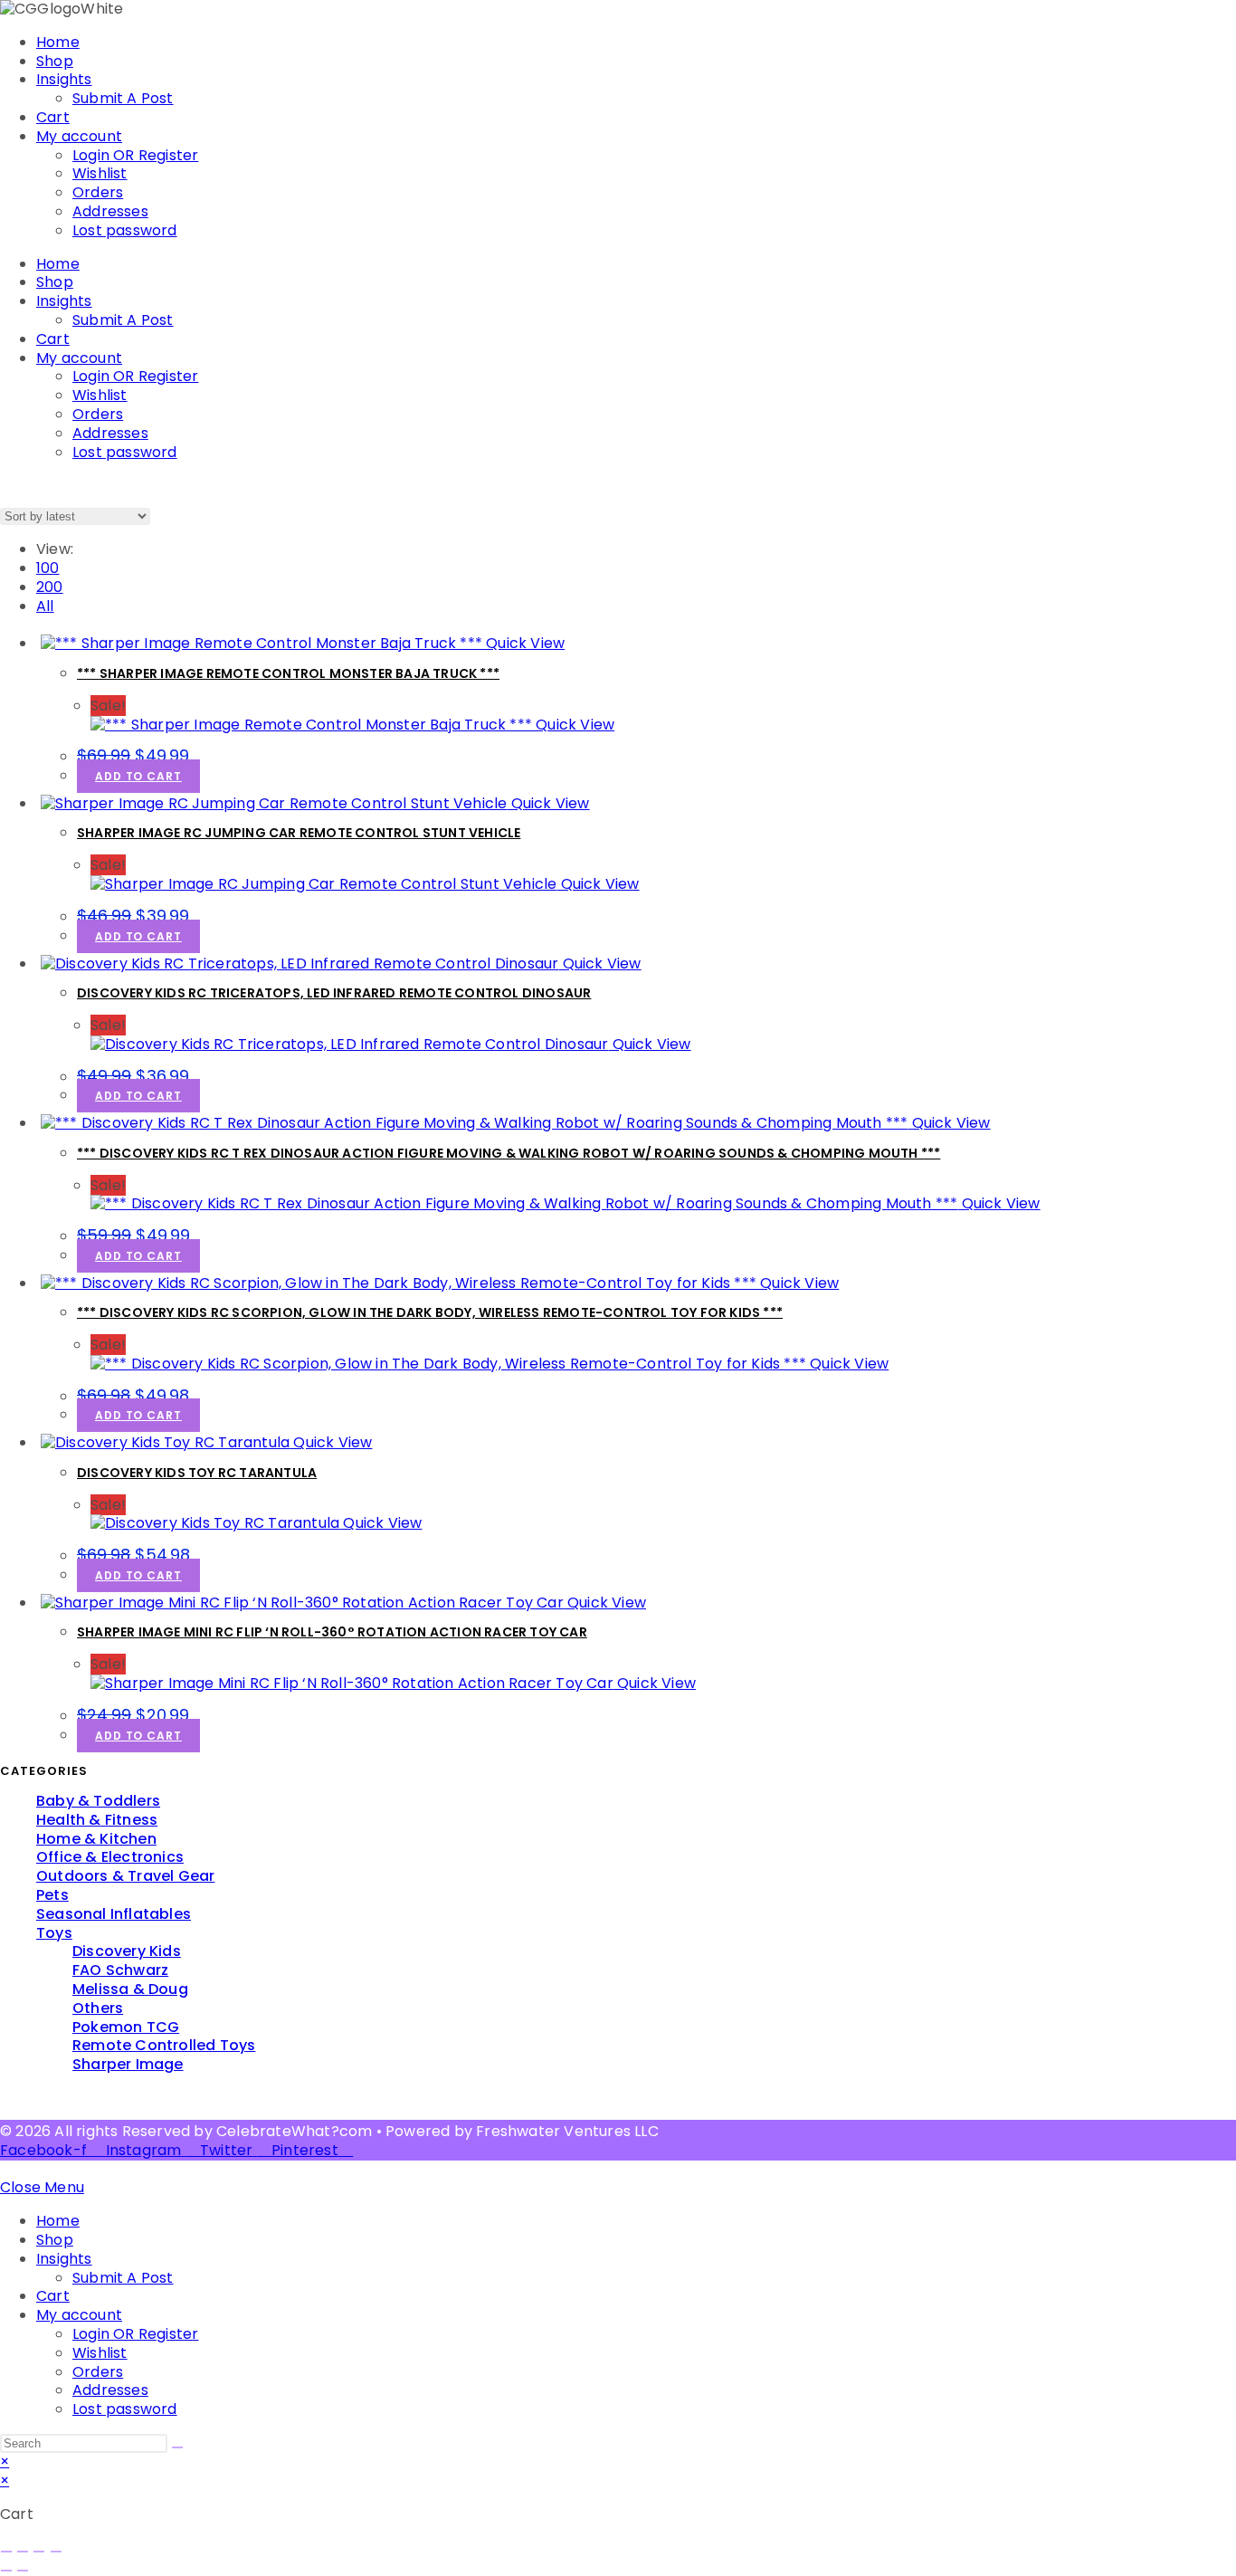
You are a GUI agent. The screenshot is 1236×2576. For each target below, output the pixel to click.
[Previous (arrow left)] (6, 2571)
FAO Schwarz (120, 1970)
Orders (98, 192)
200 (50, 587)
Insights (64, 79)
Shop (55, 61)
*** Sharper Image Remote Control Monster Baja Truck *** (288, 673)
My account (79, 136)
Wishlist (100, 173)
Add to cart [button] (138, 776)
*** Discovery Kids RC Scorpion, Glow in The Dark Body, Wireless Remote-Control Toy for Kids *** (430, 1312)
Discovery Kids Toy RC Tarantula (197, 1473)
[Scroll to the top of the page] (5, 2169)
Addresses (110, 211)
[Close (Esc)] (56, 2552)
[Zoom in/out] (6, 2552)
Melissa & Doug (130, 1989)
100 (48, 568)
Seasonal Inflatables (114, 1914)
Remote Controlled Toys (164, 2045)
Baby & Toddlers (98, 1801)
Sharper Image (128, 2064)
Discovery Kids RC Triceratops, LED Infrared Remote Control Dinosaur (334, 993)
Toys (54, 1933)
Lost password (125, 230)
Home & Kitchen (96, 1839)
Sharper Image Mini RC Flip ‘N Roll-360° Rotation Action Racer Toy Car (332, 1632)
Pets (52, 1895)
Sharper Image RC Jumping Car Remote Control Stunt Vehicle (299, 833)
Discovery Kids (127, 1951)
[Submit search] (177, 2447)
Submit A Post (123, 98)
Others (98, 2008)
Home (58, 42)
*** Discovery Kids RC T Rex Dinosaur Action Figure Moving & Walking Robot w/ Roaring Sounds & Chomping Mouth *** (509, 1153)
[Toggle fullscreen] (23, 2552)
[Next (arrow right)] (23, 2571)
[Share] (39, 2552)
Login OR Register (135, 155)
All (45, 606)
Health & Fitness (97, 1820)
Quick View (523, 643)
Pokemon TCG (126, 2027)
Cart (53, 117)
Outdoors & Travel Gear (125, 1876)
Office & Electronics (110, 1857)
